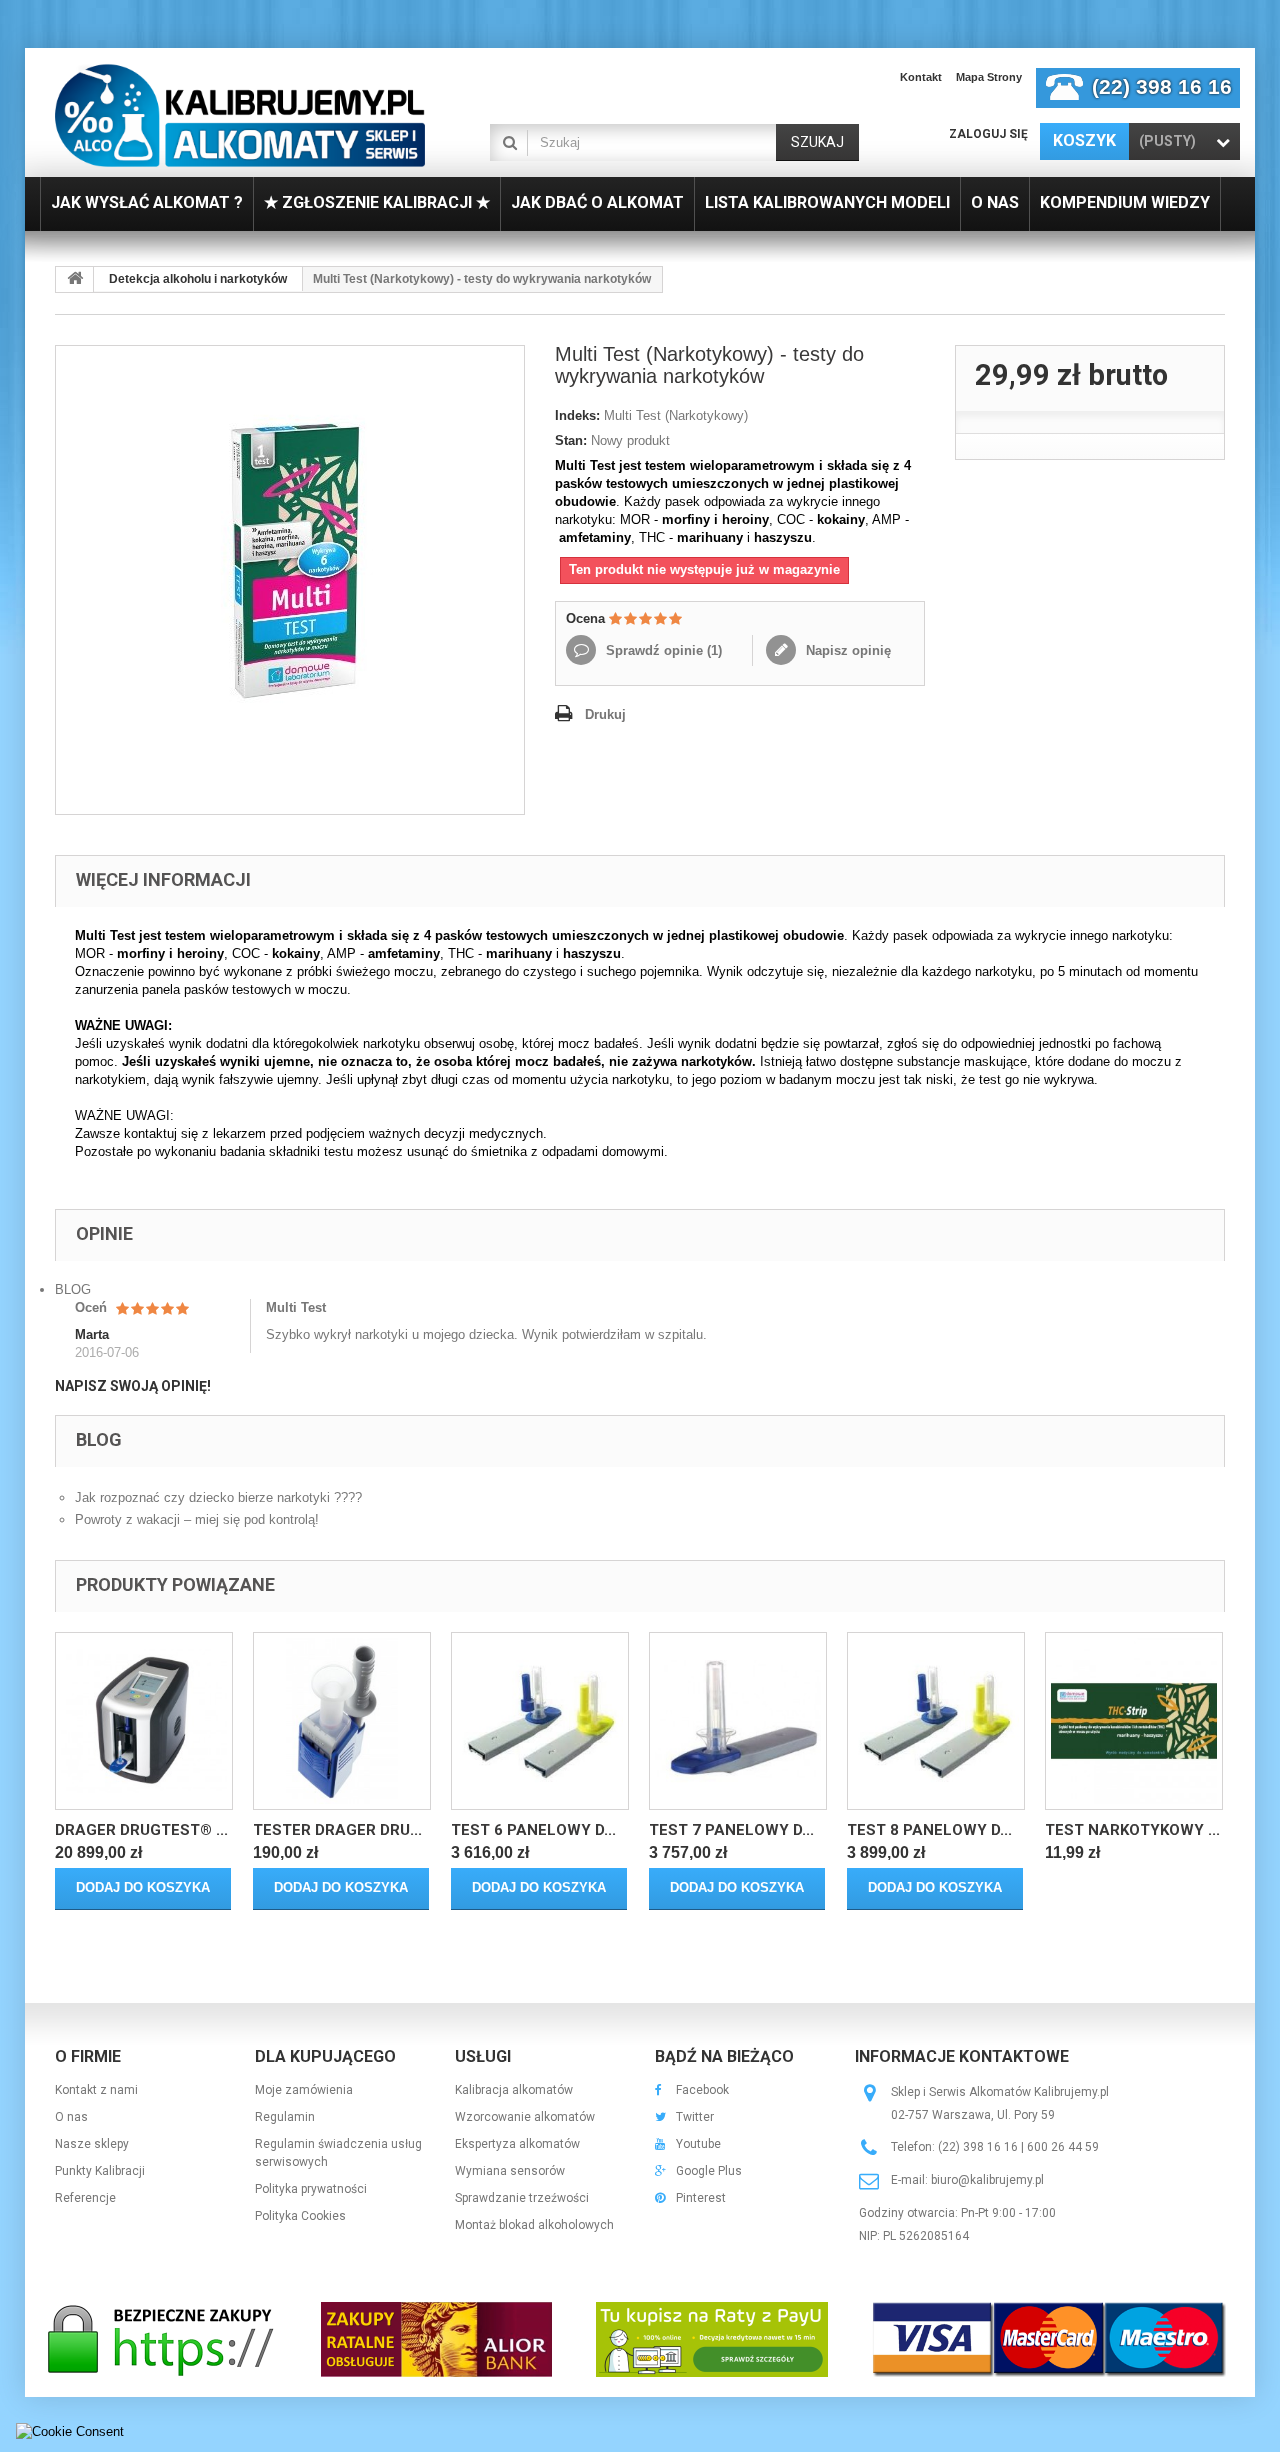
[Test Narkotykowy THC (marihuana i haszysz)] (1134, 1721)
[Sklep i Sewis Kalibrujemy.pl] (240, 115)
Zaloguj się (988, 134)
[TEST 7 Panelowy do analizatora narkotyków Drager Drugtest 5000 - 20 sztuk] (738, 1721)
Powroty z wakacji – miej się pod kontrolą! (197, 1519)
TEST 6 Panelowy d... (533, 1830)
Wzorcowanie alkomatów (525, 2117)
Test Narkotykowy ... (1132, 1830)
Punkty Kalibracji (100, 2171)
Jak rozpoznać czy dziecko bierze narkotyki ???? (218, 1497)
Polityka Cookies (300, 2216)
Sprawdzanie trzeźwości (522, 2198)
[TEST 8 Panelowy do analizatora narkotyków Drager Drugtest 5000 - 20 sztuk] (936, 1721)
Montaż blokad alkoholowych (534, 2225)
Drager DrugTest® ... (141, 1830)
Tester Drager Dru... (337, 1830)
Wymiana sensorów (510, 2171)
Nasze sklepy (92, 2144)
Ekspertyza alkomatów (517, 2144)
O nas (71, 2117)
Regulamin (285, 2117)
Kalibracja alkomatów (514, 2090)
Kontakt (921, 77)
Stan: (571, 440)
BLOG (73, 1289)
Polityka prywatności (311, 2189)
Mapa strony (989, 77)
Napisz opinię (846, 650)
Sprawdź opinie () (662, 650)
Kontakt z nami (96, 2090)
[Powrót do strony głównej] (75, 279)
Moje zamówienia (304, 2090)
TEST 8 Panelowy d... (929, 1830)
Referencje (85, 2198)
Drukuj (605, 714)
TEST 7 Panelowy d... (731, 1830)
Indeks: (577, 415)
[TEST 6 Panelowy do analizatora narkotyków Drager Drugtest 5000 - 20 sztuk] (540, 1721)
